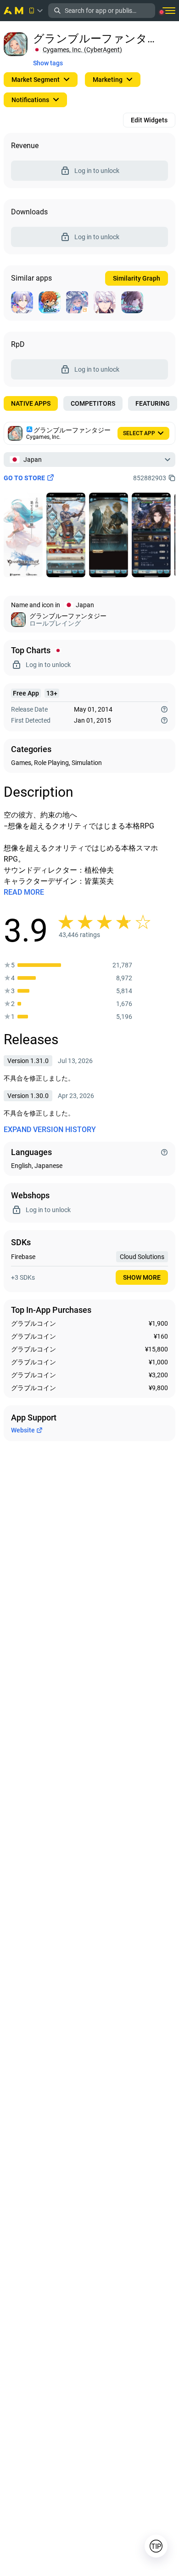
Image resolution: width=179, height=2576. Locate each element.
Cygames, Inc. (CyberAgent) (82, 50)
